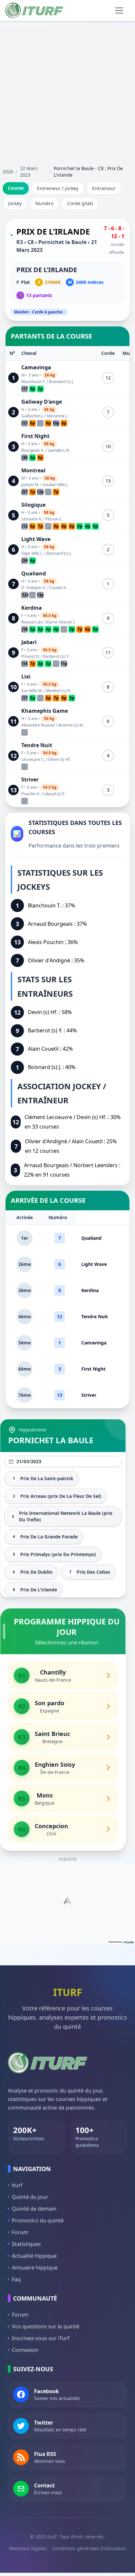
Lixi (26, 676)
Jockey (15, 203)
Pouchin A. (31, 794)
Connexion (25, 2350)
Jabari (29, 642)
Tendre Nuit (37, 745)
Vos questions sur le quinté (46, 2326)
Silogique (33, 505)
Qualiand (34, 573)
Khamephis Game (45, 711)
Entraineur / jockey (58, 188)
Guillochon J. (32, 416)
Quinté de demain (34, 2209)
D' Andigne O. (34, 588)
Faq (16, 2279)
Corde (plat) (80, 203)
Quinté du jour (30, 2197)
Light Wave (36, 539)
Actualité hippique (34, 2256)
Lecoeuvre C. (33, 759)
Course (16, 188)
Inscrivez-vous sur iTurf (41, 2338)
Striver (30, 780)
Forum (20, 2232)
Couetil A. (58, 588)
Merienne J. (57, 416)
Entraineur (104, 188)
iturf (17, 2185)
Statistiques (26, 2244)
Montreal (33, 470)
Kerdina (32, 608)
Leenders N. (59, 450)
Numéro (44, 203)
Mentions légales (28, 2548)
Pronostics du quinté (38, 2220)
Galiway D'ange (42, 402)
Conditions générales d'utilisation (89, 2548)
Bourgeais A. (33, 450)
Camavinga (36, 367)
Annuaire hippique (35, 2268)
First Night (35, 436)
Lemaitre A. (32, 519)
